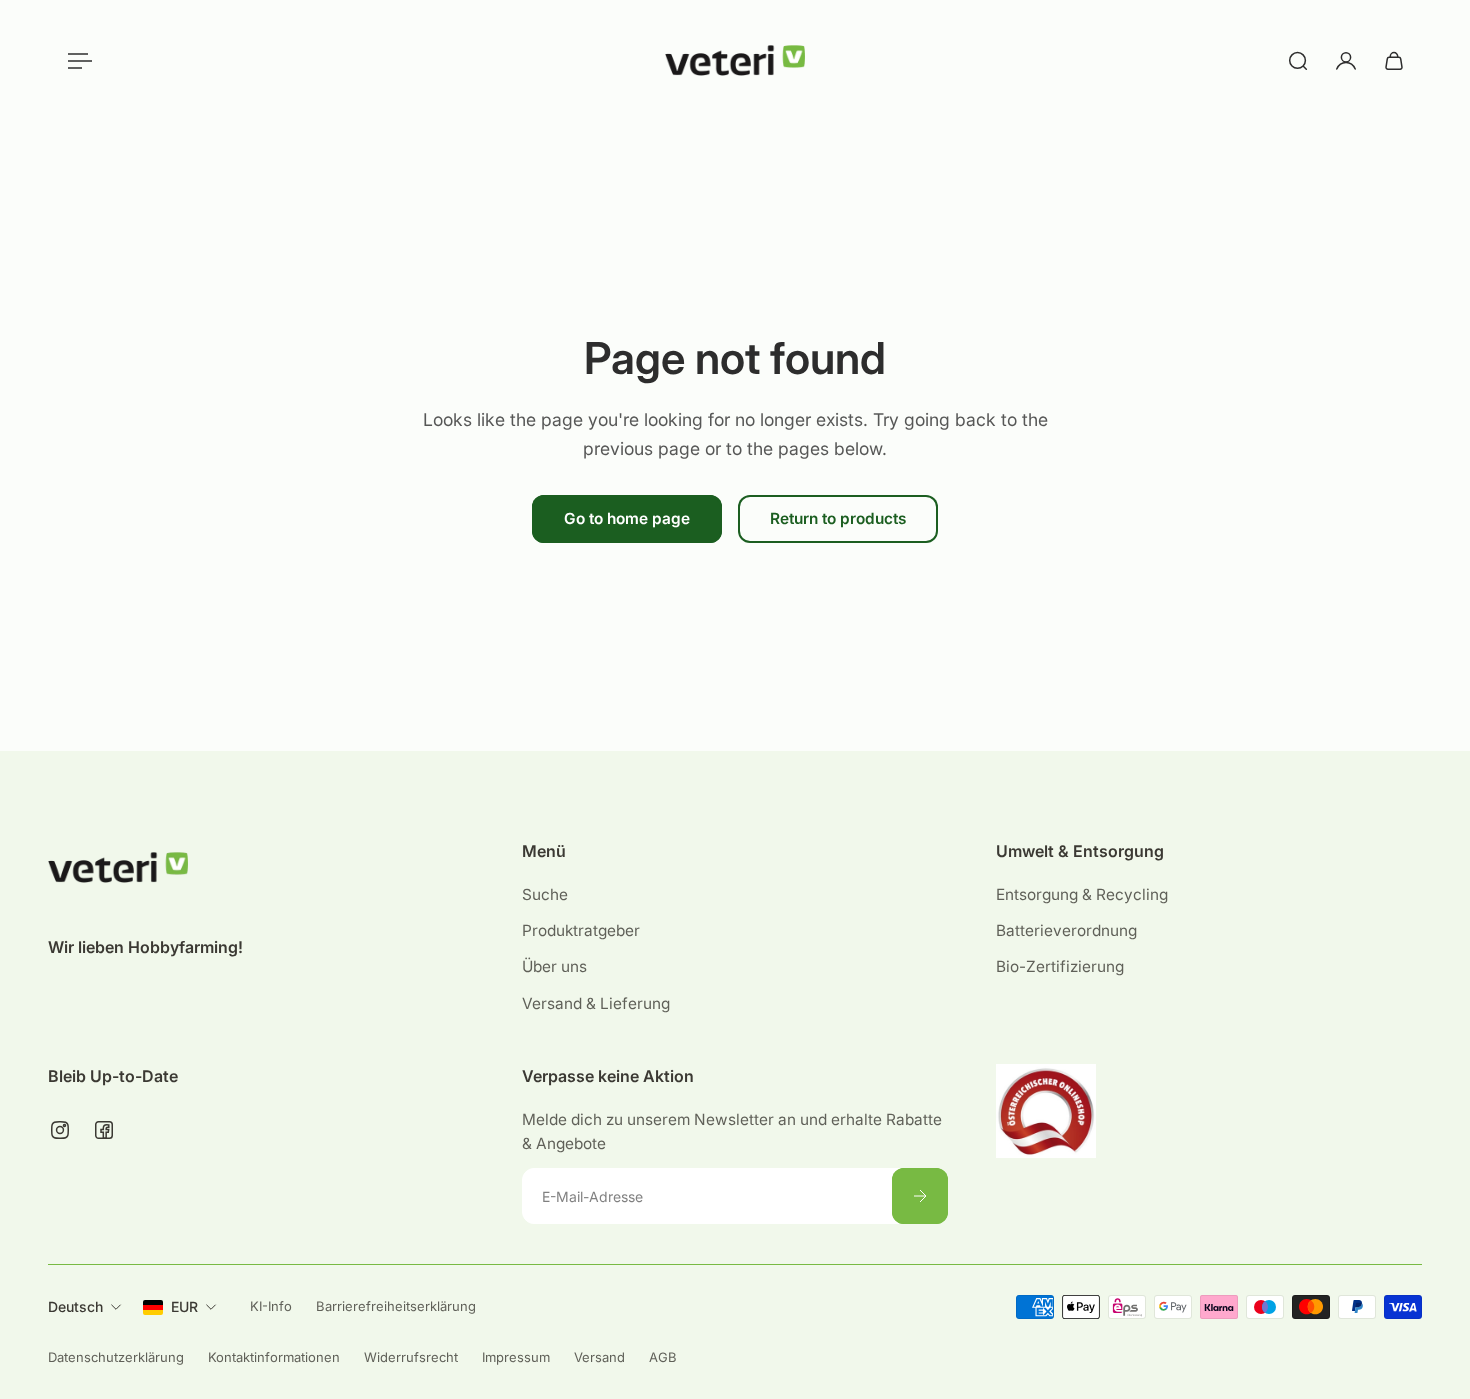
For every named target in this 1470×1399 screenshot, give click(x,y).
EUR (184, 1306)
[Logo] (735, 61)
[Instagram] (60, 1130)
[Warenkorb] (1394, 61)
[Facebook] (104, 1130)
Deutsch (75, 1306)
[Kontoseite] (1346, 61)
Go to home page (627, 518)
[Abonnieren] (920, 1196)
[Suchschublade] (1298, 61)
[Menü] (76, 61)
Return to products (838, 518)
